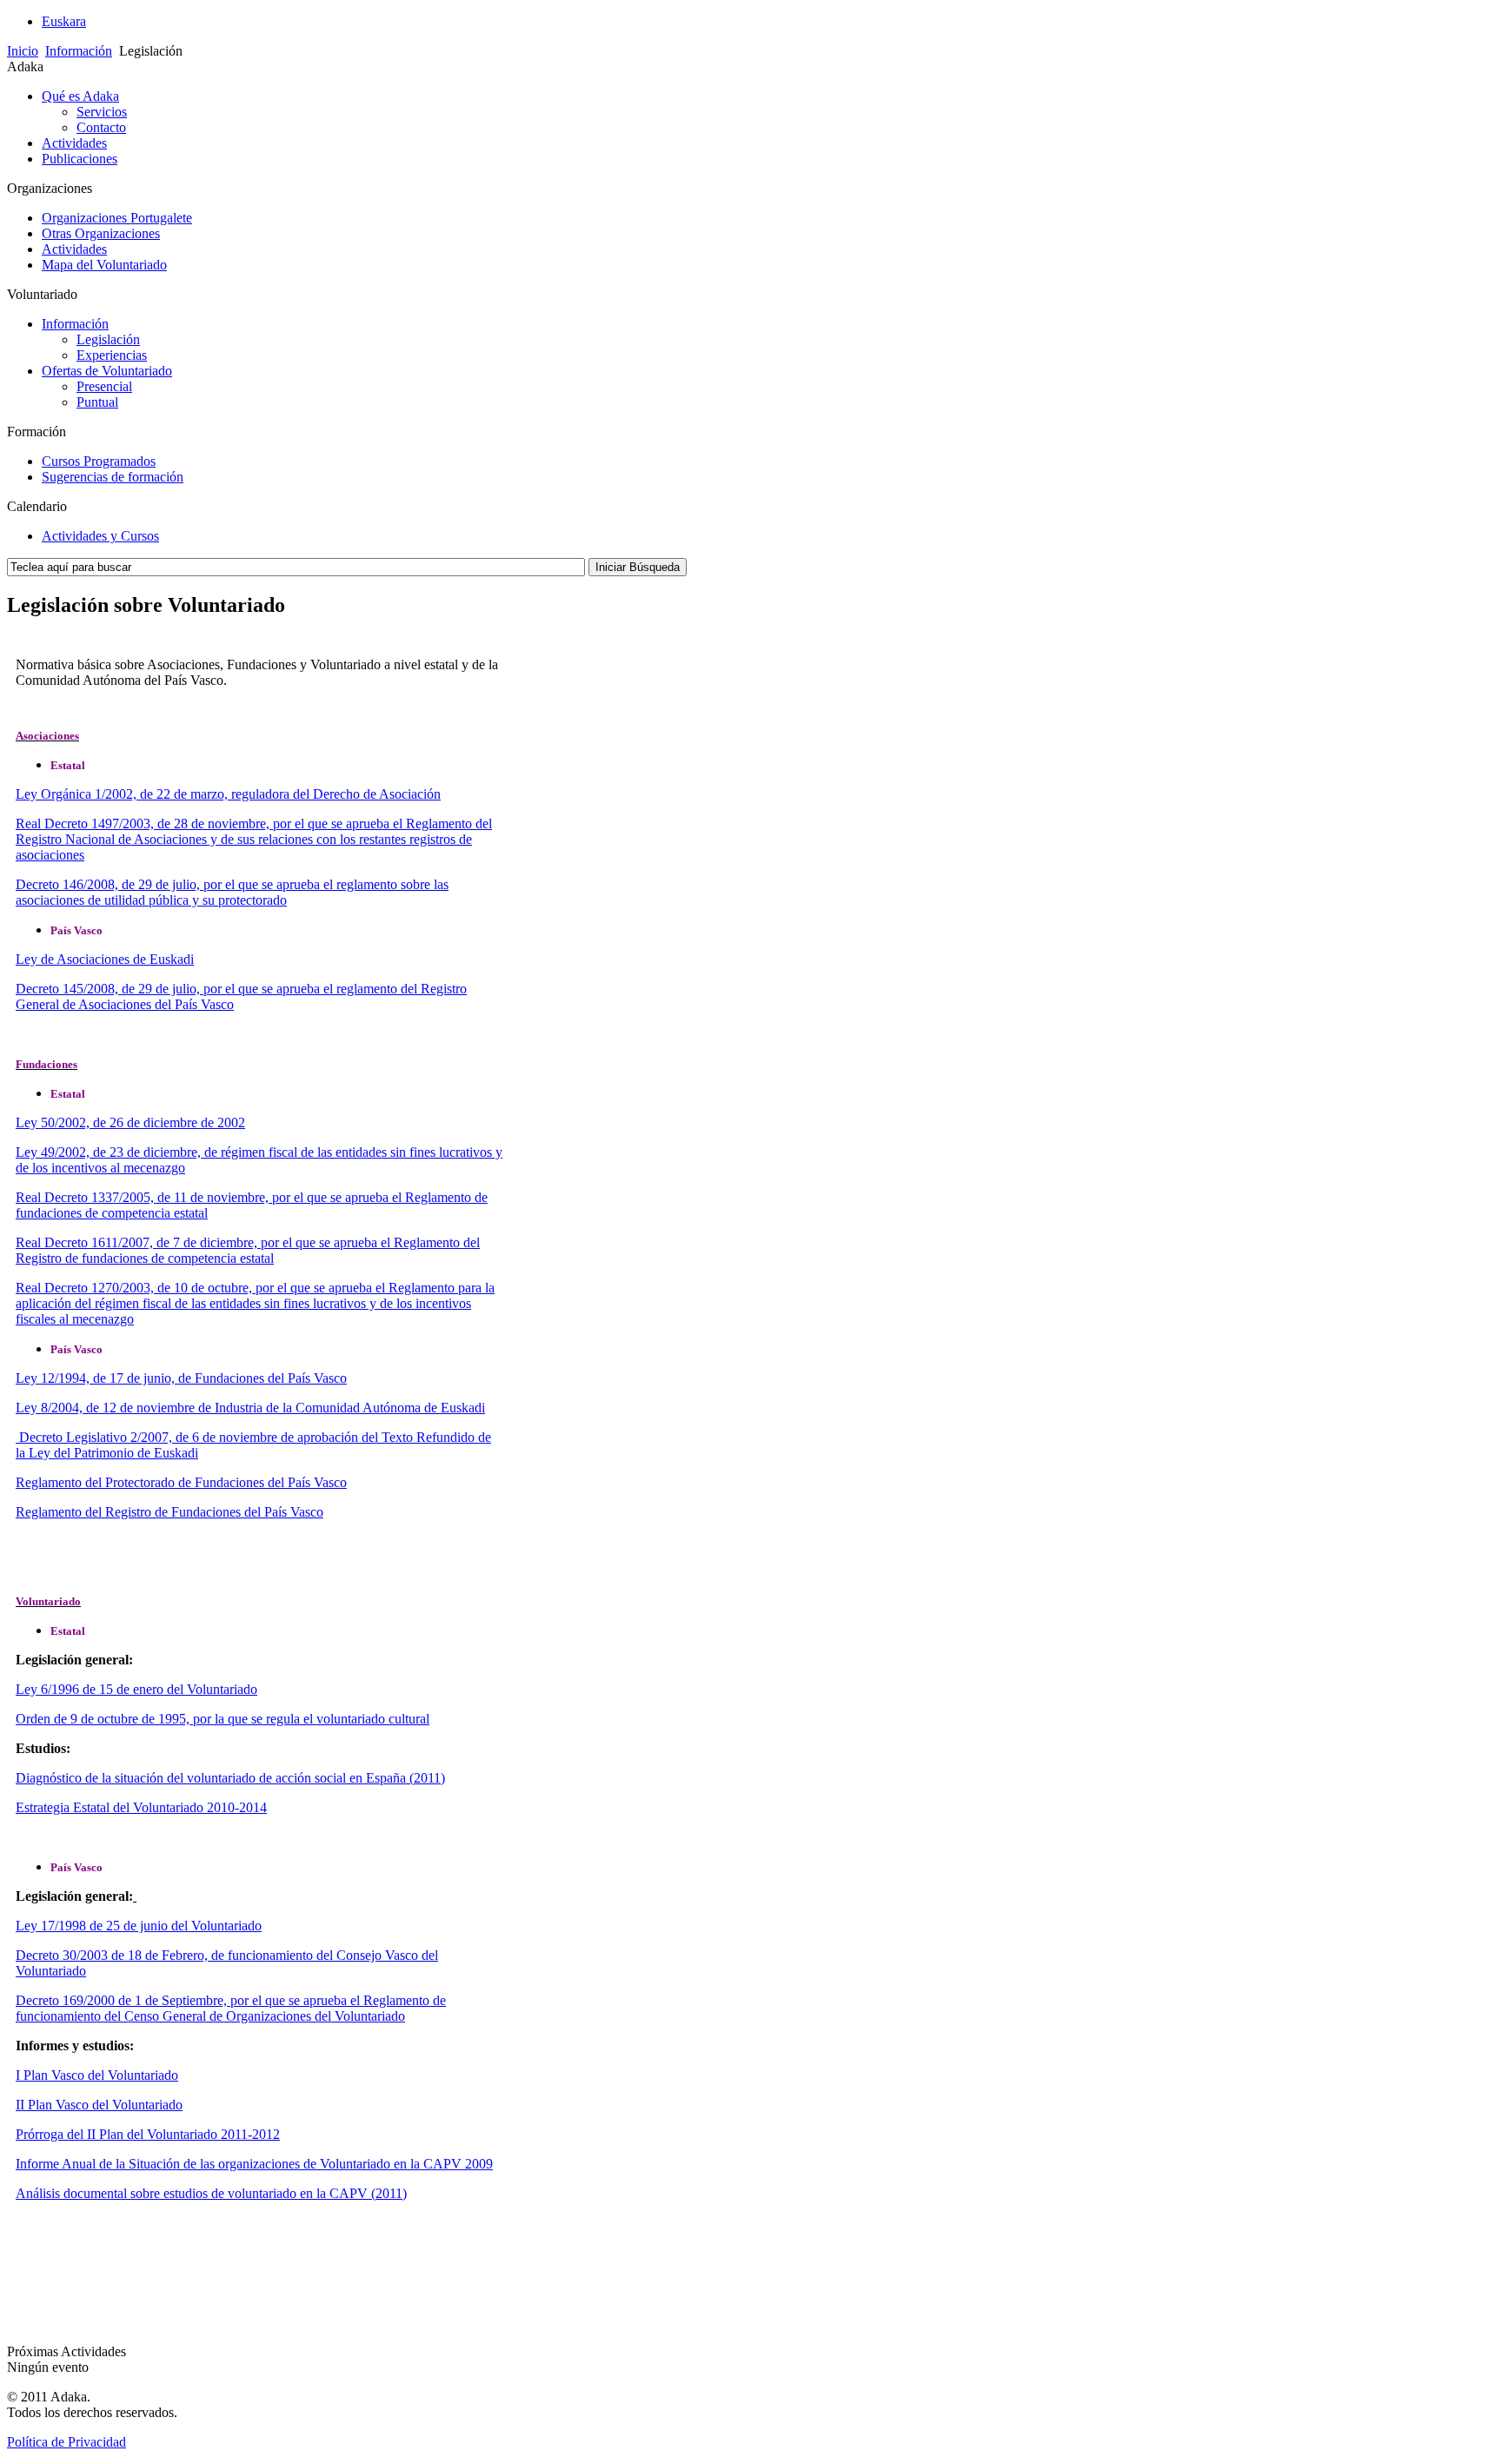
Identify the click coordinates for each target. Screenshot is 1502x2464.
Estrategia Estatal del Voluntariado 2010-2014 (141, 1807)
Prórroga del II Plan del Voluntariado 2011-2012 (148, 2134)
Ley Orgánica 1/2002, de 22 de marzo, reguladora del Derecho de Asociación (228, 794)
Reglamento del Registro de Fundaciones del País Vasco (169, 1512)
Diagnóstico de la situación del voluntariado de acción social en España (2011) (230, 1778)
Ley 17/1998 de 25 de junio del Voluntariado (139, 1926)
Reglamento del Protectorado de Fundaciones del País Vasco (181, 1482)
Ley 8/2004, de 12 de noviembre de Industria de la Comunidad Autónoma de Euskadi (250, 1408)
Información (79, 51)
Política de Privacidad (66, 2442)
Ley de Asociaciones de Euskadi (105, 959)
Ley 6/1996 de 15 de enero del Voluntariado (136, 1689)
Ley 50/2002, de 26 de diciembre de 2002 (130, 1122)
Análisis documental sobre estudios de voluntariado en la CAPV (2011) (211, 2193)
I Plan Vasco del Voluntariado (97, 2075)
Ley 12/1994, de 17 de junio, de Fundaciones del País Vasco (181, 1378)
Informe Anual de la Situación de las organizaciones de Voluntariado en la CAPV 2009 (254, 2164)
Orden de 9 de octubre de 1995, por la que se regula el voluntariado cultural (223, 1719)
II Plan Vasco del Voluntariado (99, 2105)
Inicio (23, 51)
